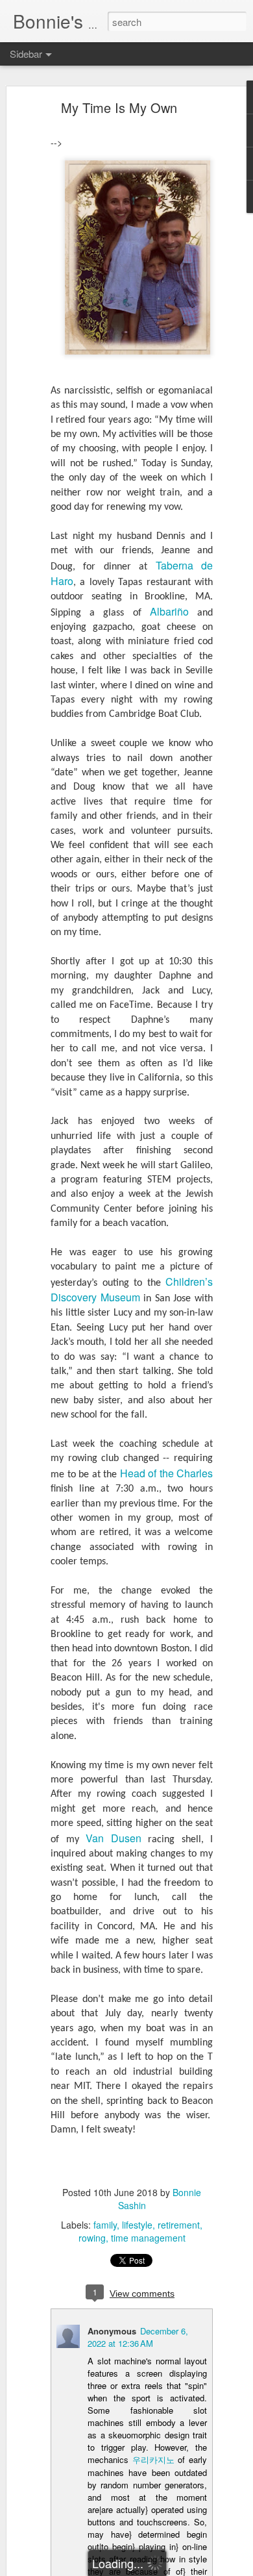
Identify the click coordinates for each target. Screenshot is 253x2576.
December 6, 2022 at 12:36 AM (138, 2337)
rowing (92, 2238)
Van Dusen (114, 1838)
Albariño (169, 611)
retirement (179, 2225)
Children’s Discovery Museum (132, 1289)
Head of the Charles (167, 1473)
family (105, 2225)
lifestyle (137, 2225)
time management (148, 2238)
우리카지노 (153, 2459)
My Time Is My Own (119, 107)
